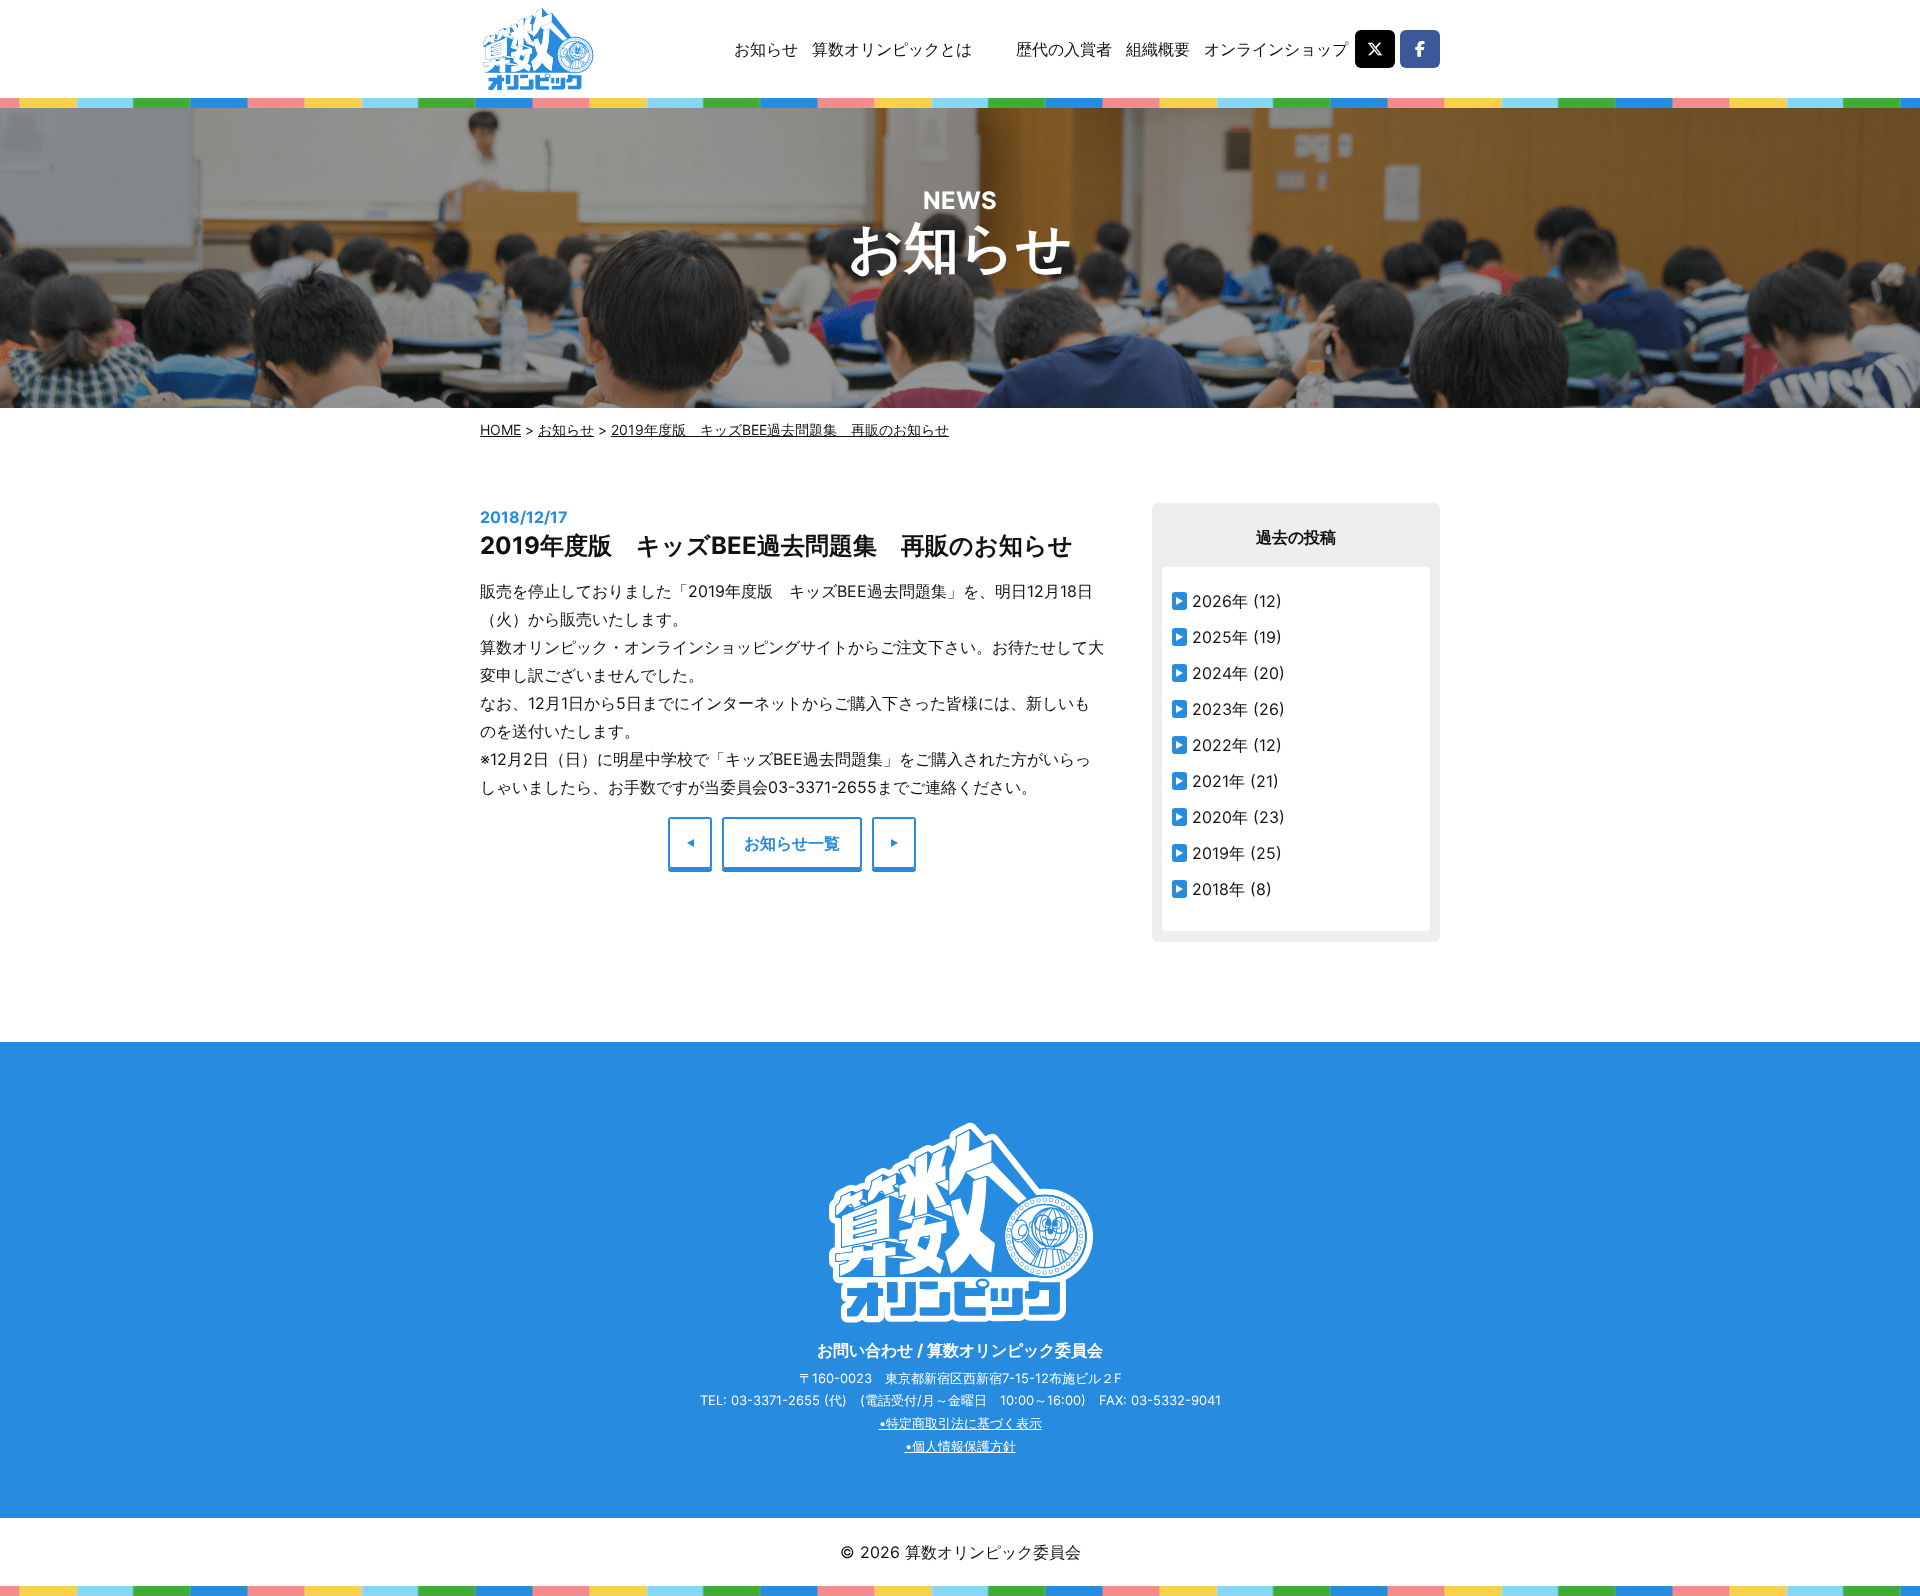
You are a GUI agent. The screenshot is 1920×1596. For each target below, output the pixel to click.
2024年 (1220, 673)
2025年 (1220, 637)
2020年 (1220, 817)
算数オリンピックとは (892, 49)
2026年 (1220, 601)
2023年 (1220, 709)
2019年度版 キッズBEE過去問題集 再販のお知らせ (780, 429)
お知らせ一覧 (792, 843)
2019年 (1218, 853)
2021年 (1218, 781)
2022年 (1220, 745)
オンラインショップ (1276, 49)
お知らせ (766, 49)
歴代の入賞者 (1064, 49)
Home (500, 429)
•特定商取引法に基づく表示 (960, 1423)
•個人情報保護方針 (960, 1446)
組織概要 (1158, 49)
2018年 (1218, 889)
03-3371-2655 (775, 1400)
